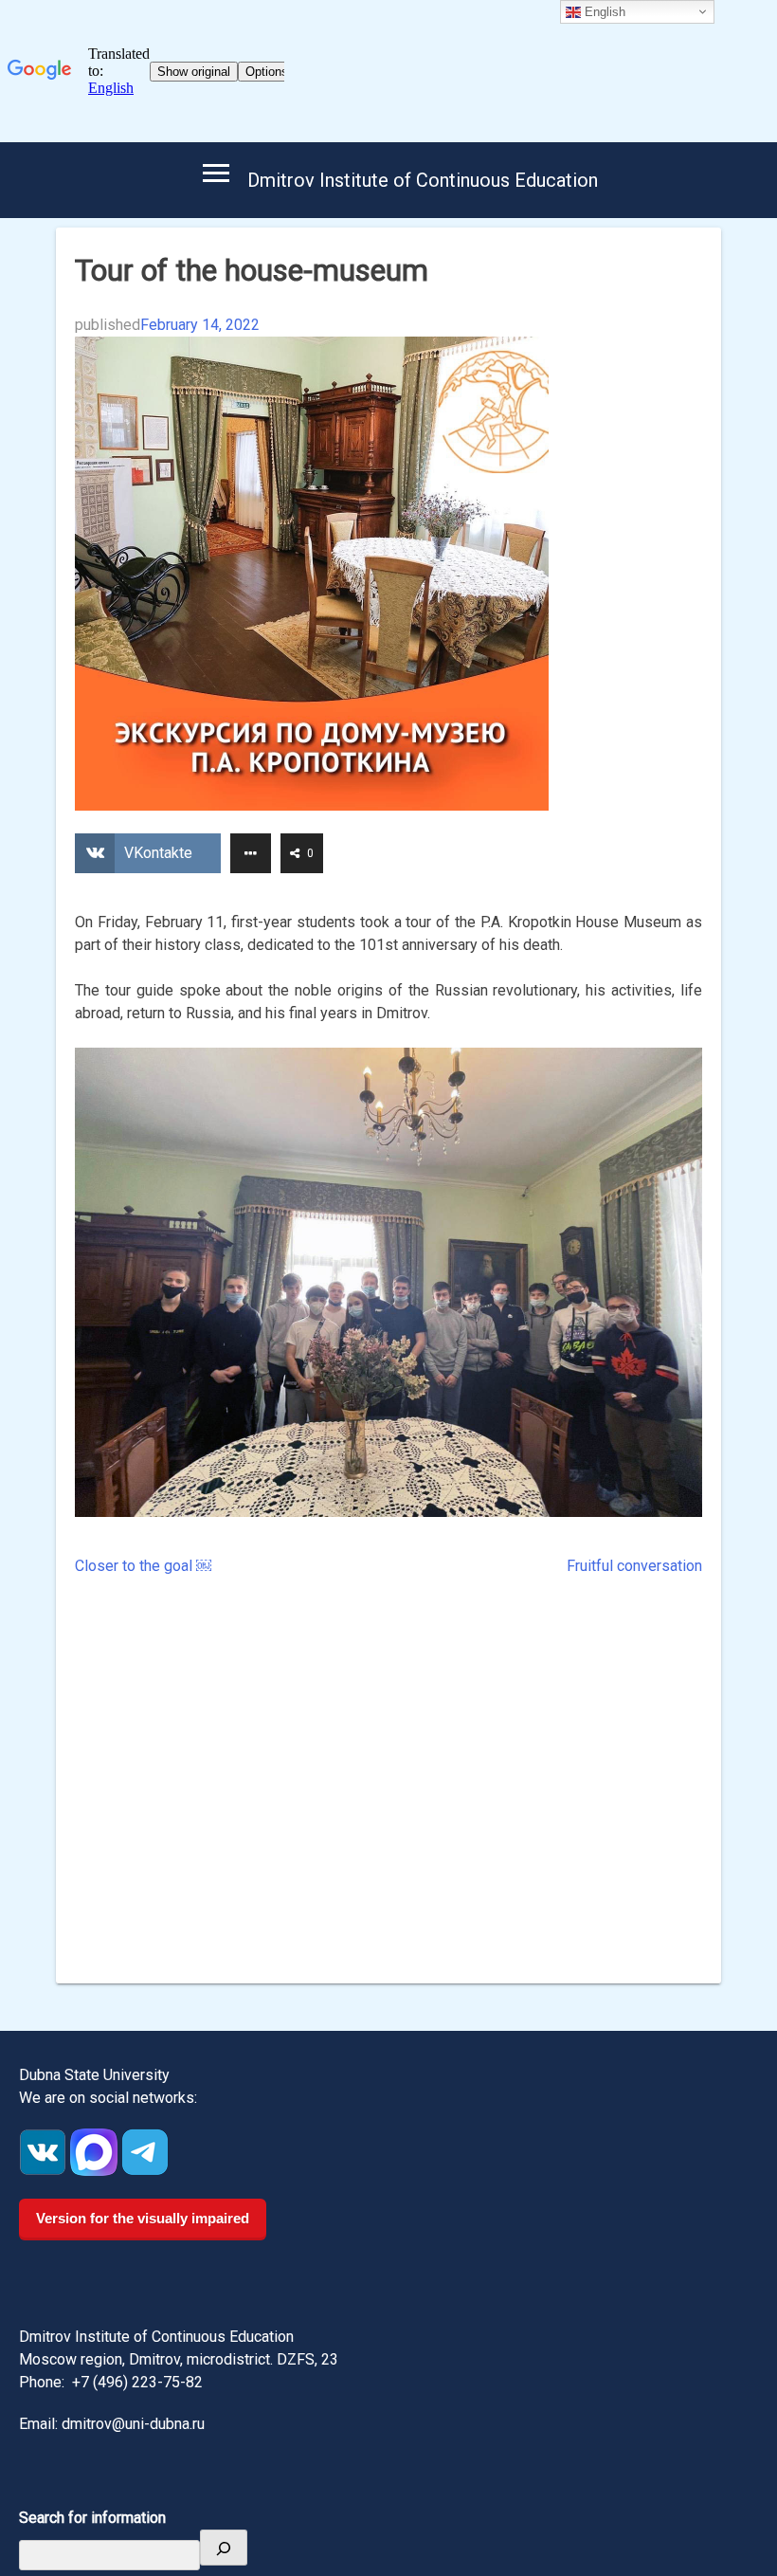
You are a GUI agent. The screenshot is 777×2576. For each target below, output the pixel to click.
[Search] (224, 2548)
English (603, 12)
